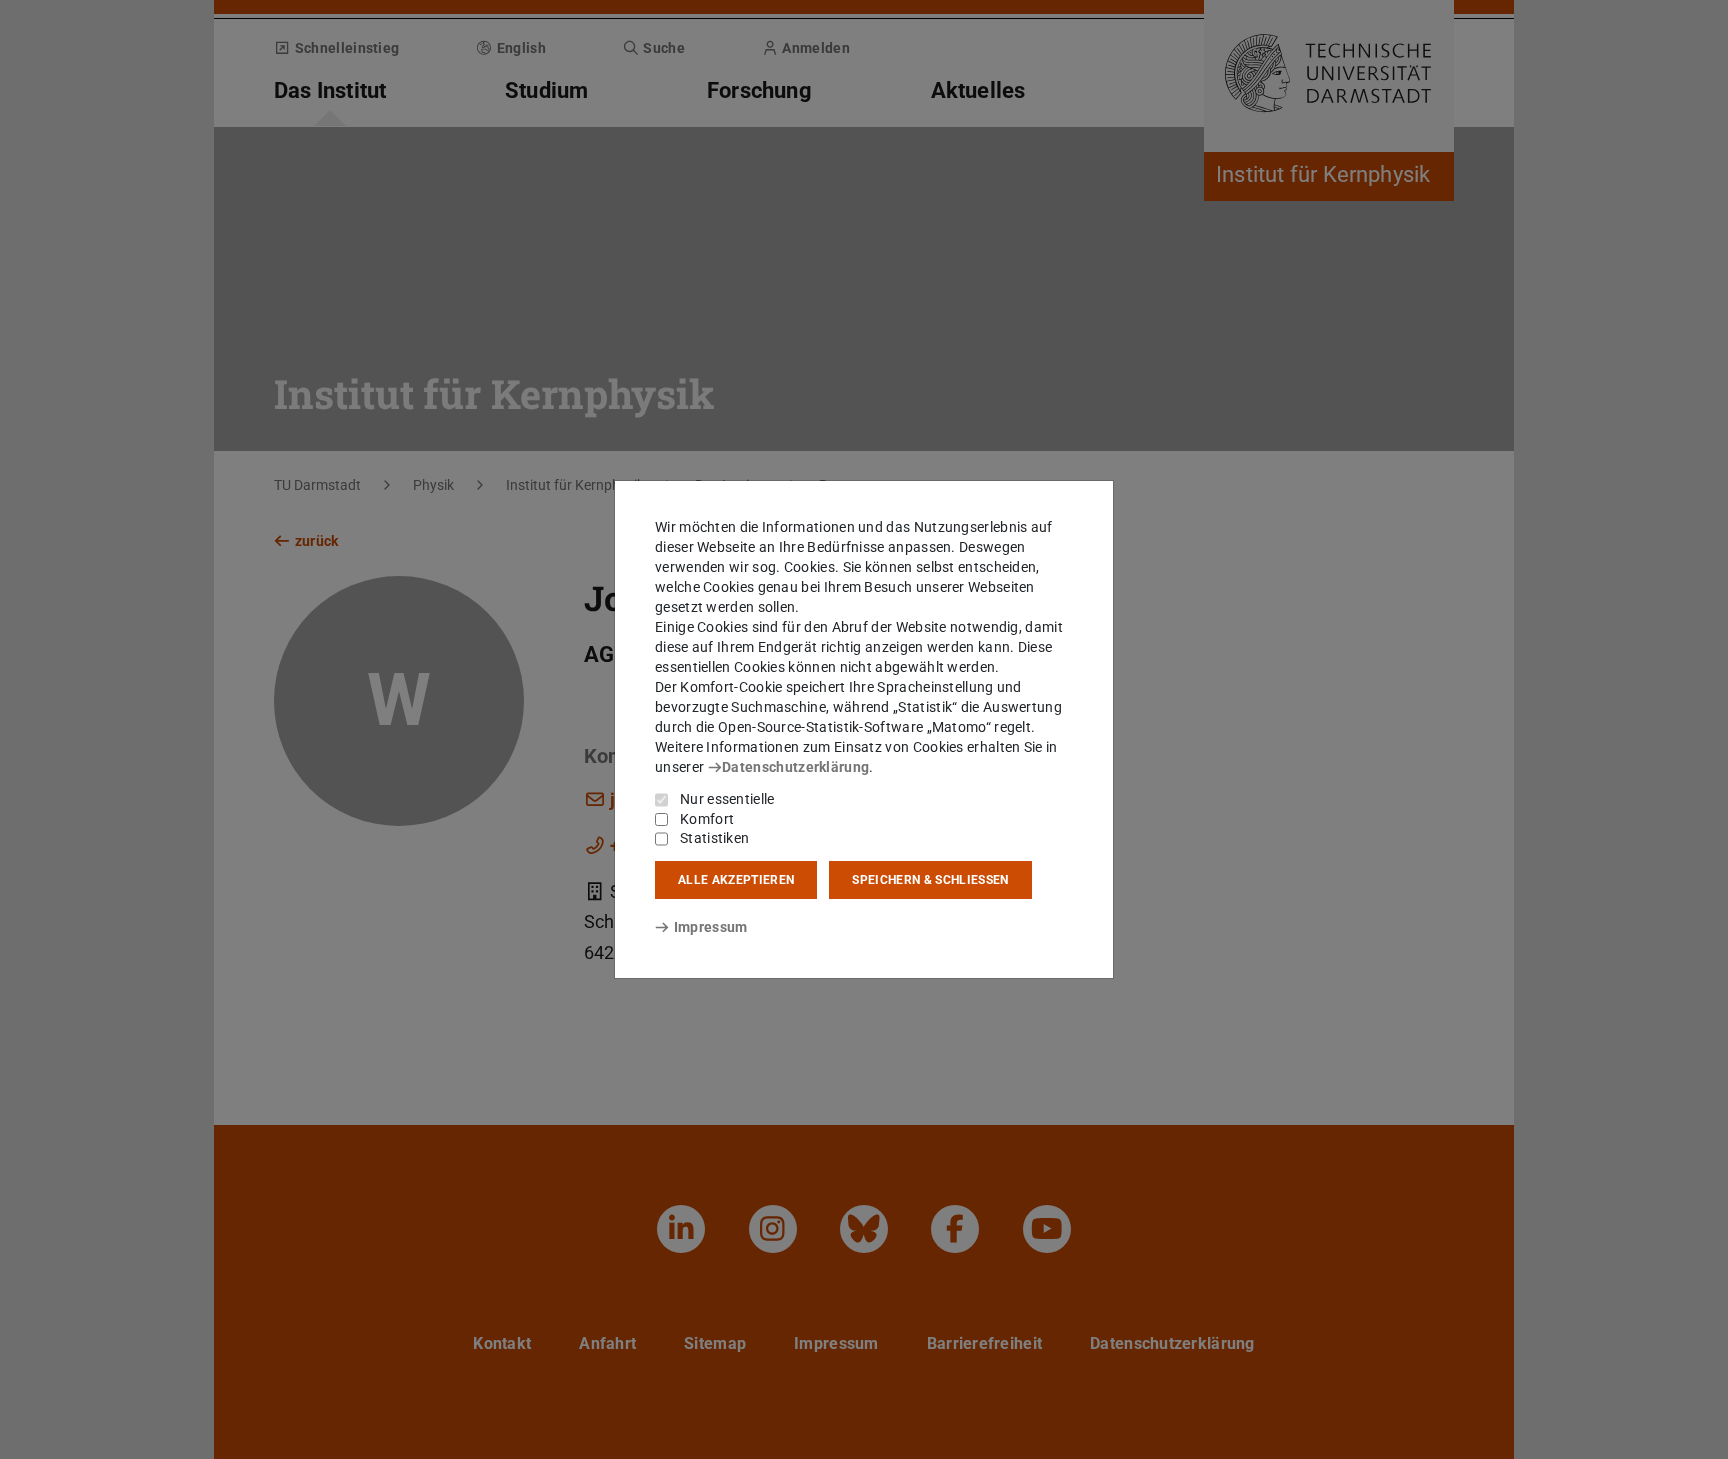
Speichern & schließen (930, 880)
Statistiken (714, 838)
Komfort (707, 819)
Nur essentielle (727, 799)
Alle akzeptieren (736, 880)
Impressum (710, 927)
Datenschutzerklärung (795, 767)
